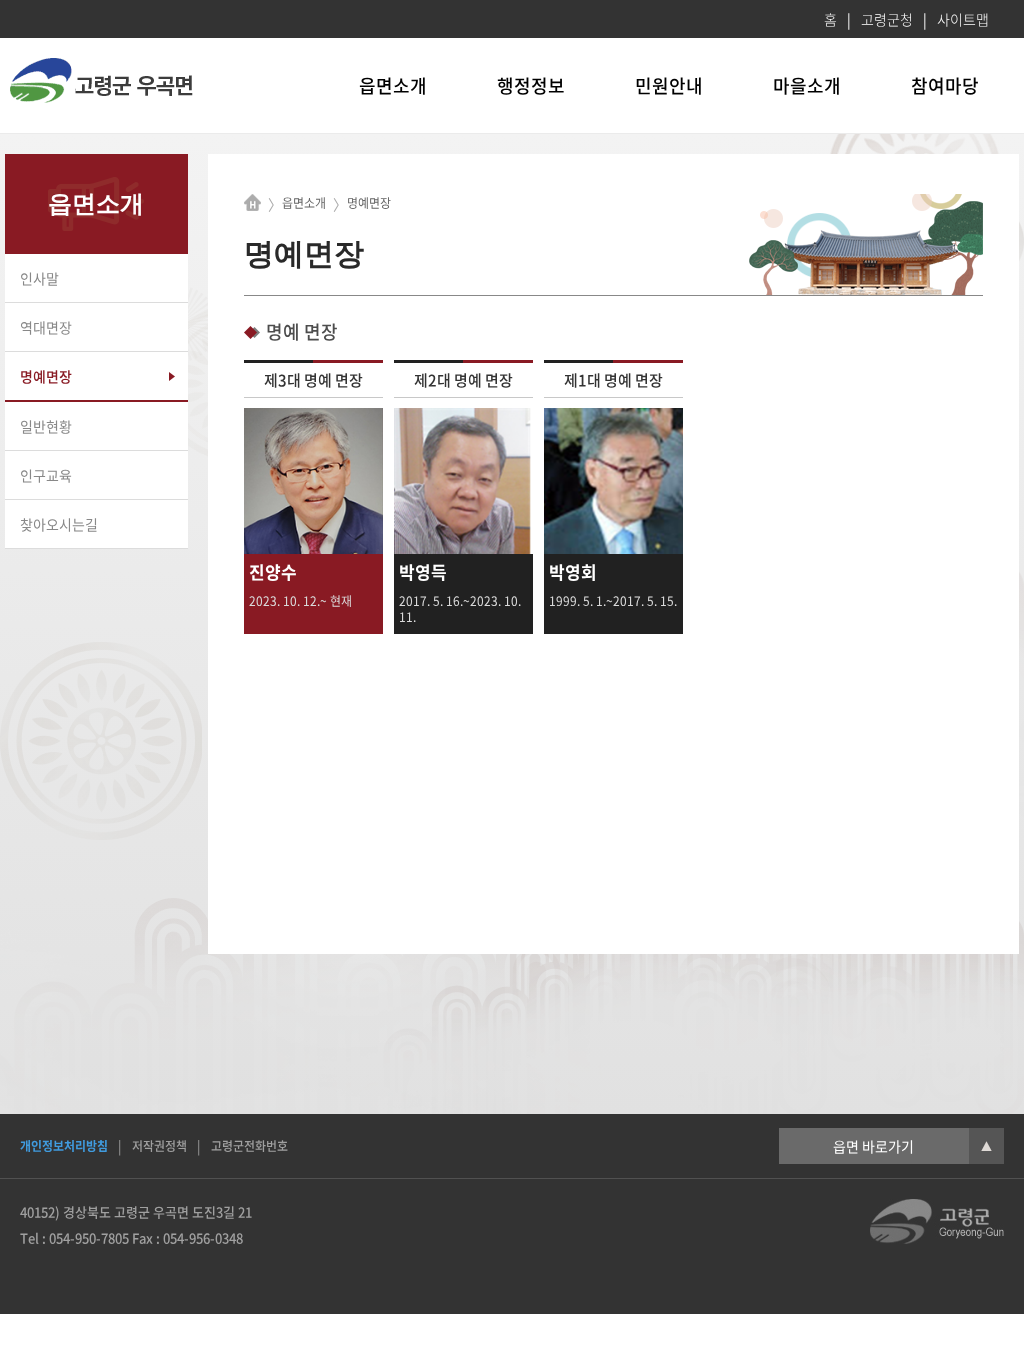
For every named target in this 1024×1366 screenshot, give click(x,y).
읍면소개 (393, 85)
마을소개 (807, 85)
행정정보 (531, 85)
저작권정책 (159, 1146)
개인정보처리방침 (64, 1146)
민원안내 (669, 85)
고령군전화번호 (249, 1146)
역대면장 (46, 327)
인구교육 (46, 475)
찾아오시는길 (59, 524)
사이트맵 (963, 19)
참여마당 (945, 85)
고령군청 (887, 19)
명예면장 (46, 376)
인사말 (39, 278)
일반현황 (46, 426)
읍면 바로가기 (912, 1146)
